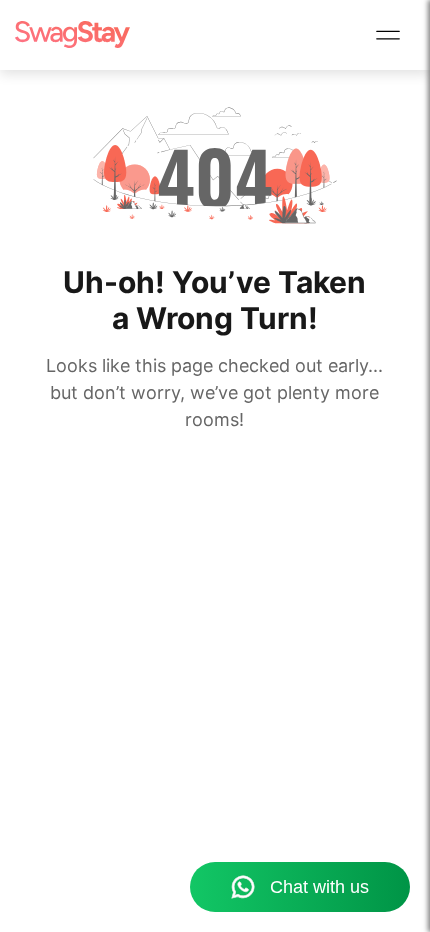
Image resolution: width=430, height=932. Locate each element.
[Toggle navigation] (388, 35)
